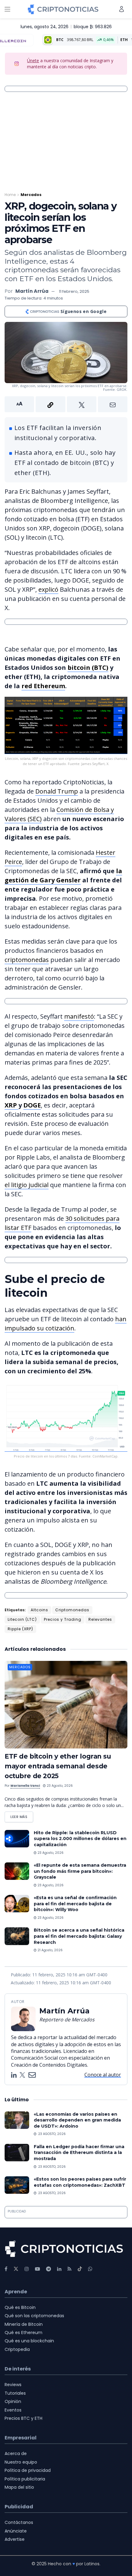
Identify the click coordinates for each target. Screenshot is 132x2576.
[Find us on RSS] (70, 2269)
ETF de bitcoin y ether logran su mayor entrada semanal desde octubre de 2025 (58, 1766)
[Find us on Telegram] (49, 2269)
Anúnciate (16, 2531)
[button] (66, 404)
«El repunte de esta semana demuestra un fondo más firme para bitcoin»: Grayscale (80, 1871)
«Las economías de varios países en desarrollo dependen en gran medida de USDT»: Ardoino (77, 2120)
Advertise (15, 2539)
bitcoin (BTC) (88, 668)
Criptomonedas (72, 1610)
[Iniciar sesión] (122, 9)
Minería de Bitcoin (24, 2324)
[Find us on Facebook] (6, 2269)
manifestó (79, 1016)
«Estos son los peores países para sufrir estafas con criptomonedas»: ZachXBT (80, 2182)
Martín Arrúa (32, 291)
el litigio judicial (27, 1185)
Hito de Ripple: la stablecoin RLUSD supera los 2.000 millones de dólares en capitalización (80, 1839)
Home (10, 195)
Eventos (13, 2410)
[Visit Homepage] (63, 9)
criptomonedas (27, 960)
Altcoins (39, 1610)
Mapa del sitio (19, 2487)
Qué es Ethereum (23, 2333)
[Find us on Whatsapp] (90, 2269)
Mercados (31, 195)
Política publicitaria (25, 2479)
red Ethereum (43, 686)
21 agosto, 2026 (50, 1950)
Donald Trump (57, 791)
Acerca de (16, 2453)
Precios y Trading (63, 1619)
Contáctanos (19, 2522)
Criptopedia (17, 2349)
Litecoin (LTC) (22, 1619)
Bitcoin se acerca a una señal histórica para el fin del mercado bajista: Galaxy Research (79, 1936)
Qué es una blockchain (29, 2341)
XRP (12, 1105)
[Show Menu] (7, 9)
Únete (33, 60)
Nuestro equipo (21, 2462)
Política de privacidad (28, 2470)
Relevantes (100, 1619)
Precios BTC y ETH (23, 2418)
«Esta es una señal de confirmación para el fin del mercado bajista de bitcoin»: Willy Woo (75, 1904)
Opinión (13, 2401)
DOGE (32, 1105)
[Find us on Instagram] (27, 2269)
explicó (48, 589)
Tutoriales (15, 2393)
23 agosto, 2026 (59, 1786)
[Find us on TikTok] (80, 2269)
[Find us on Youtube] (37, 2269)
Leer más (22, 1815)
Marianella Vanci (25, 1786)
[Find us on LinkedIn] (59, 2269)
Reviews (13, 2385)
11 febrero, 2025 (74, 291)
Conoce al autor (103, 2075)
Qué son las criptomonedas (34, 2316)
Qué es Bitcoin (20, 2307)
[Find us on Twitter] (16, 2269)
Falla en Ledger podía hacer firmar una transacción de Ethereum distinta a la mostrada (79, 2153)
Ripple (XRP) (20, 1629)
